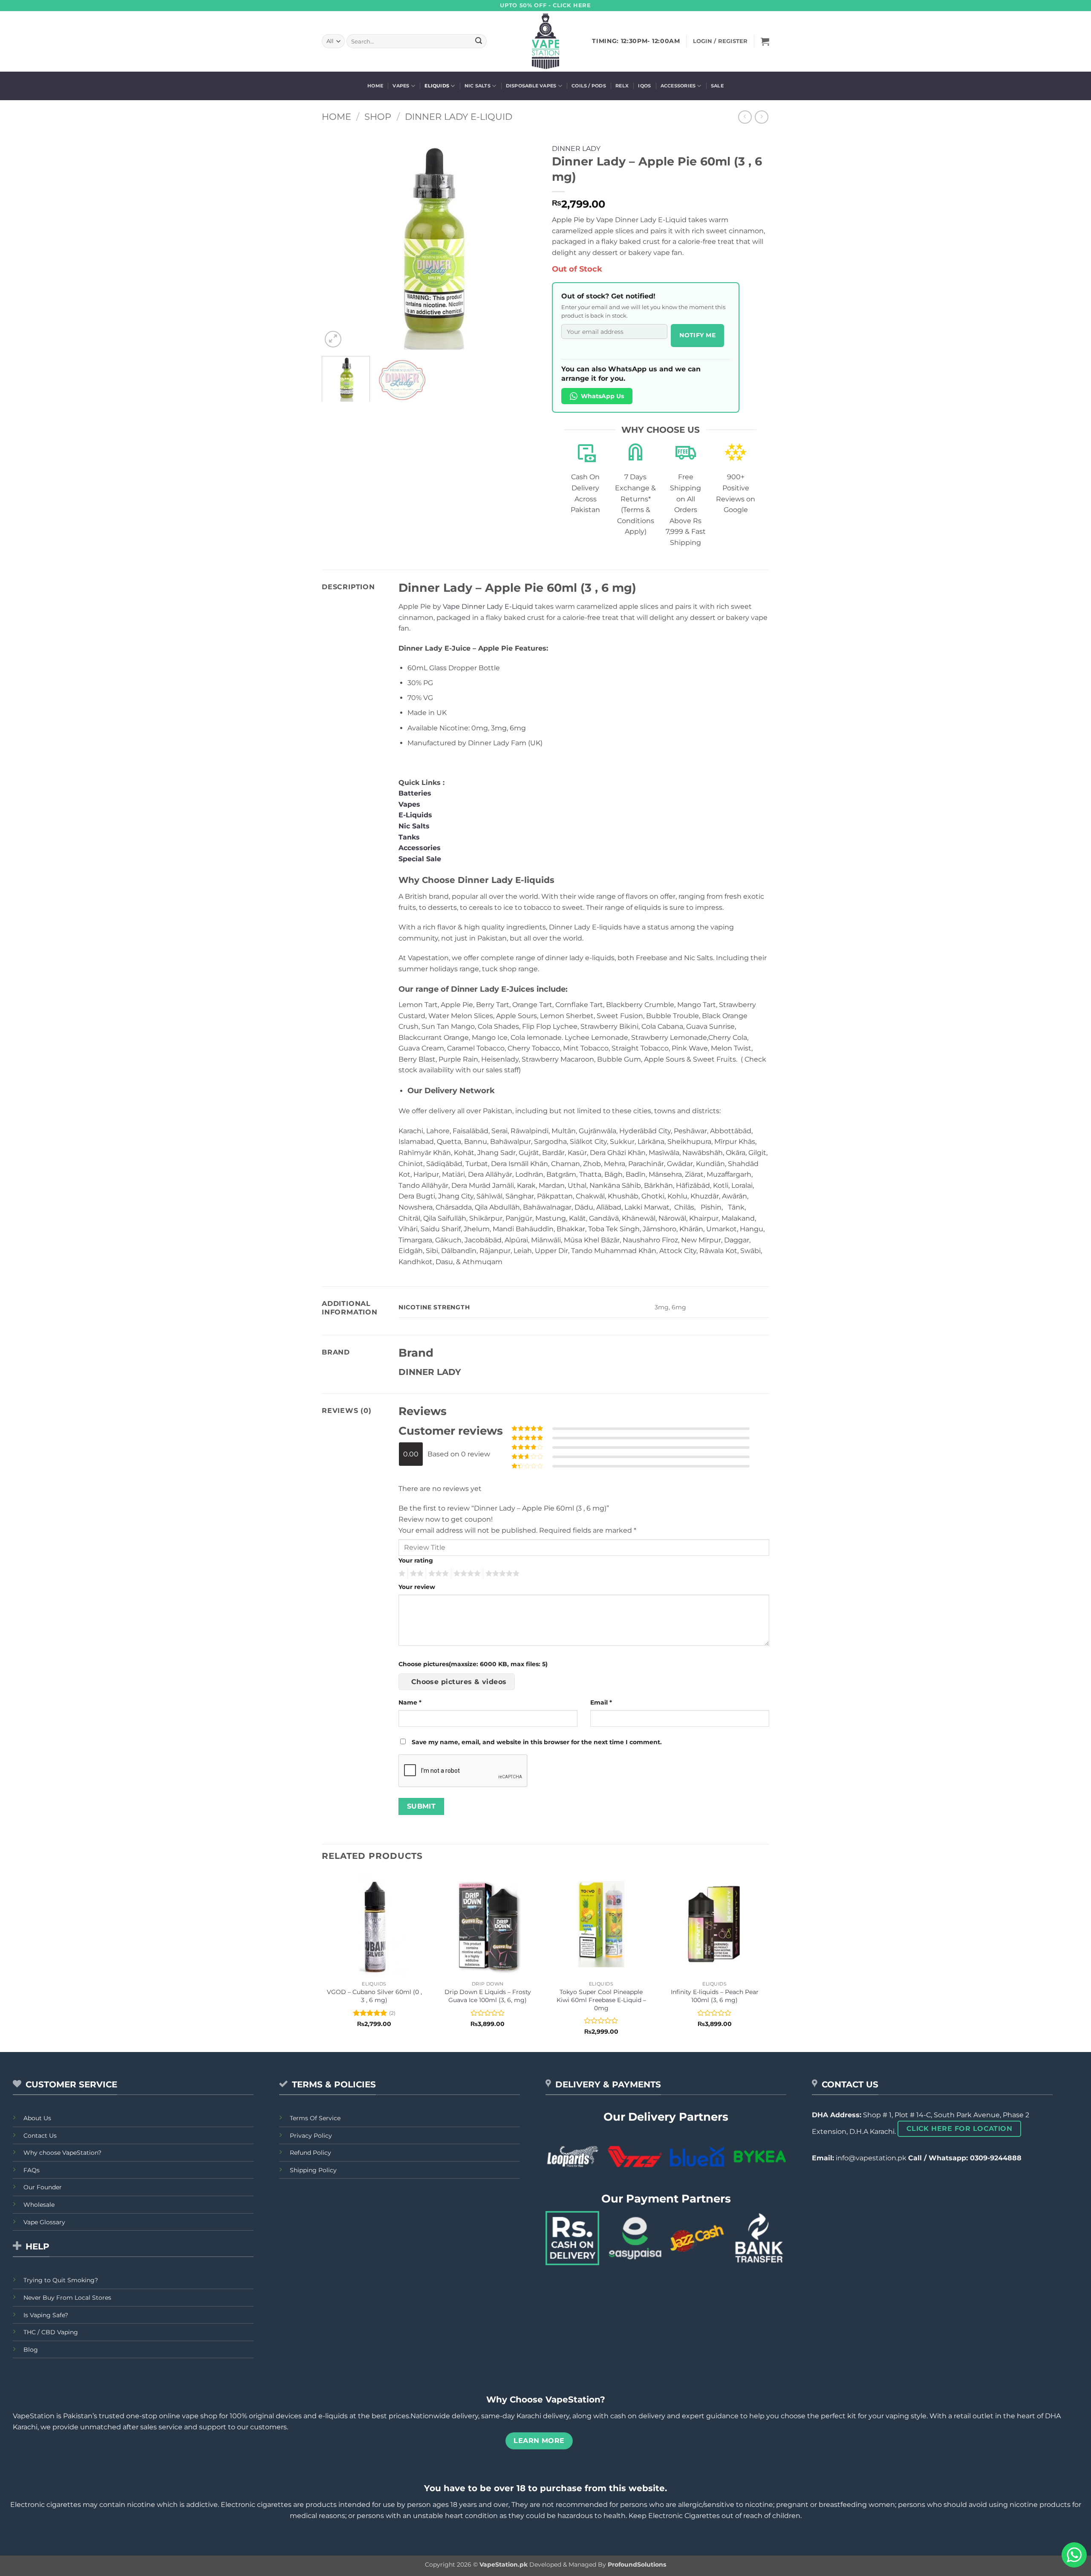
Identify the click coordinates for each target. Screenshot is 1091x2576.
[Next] (524, 241)
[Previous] (337, 241)
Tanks (409, 837)
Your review (417, 1587)
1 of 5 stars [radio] (401, 1574)
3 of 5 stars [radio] (437, 1574)
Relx (622, 86)
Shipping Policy (313, 2170)
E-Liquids (415, 815)
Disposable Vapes (531, 86)
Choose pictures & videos (459, 1682)
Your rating (416, 1560)
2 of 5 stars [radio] (416, 1574)
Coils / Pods (589, 86)
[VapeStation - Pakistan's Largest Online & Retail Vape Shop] (546, 41)
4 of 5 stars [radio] (466, 1574)
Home (375, 86)
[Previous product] (761, 117)
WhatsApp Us (602, 396)
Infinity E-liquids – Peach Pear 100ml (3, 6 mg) (715, 1996)
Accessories (678, 86)
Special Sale (420, 859)
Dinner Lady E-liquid (459, 117)
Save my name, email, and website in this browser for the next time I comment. (537, 1742)
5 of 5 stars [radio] (501, 1574)
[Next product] (745, 117)
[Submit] (479, 41)
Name (410, 1702)
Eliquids (437, 86)
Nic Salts (478, 86)
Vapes (401, 86)
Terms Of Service (315, 2118)
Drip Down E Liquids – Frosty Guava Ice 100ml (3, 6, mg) (488, 1996)
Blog (31, 2350)
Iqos (644, 86)
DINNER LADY (576, 149)
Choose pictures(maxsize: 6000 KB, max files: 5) (473, 1664)
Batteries (415, 793)
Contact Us (40, 2136)
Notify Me (697, 335)
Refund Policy (310, 2153)
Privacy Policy (311, 2136)
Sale (717, 86)
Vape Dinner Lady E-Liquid (488, 606)
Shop (378, 117)
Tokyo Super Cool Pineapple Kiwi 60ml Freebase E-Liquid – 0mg (601, 2000)
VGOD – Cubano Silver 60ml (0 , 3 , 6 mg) (374, 1996)
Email (601, 1702)
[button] (765, 41)
